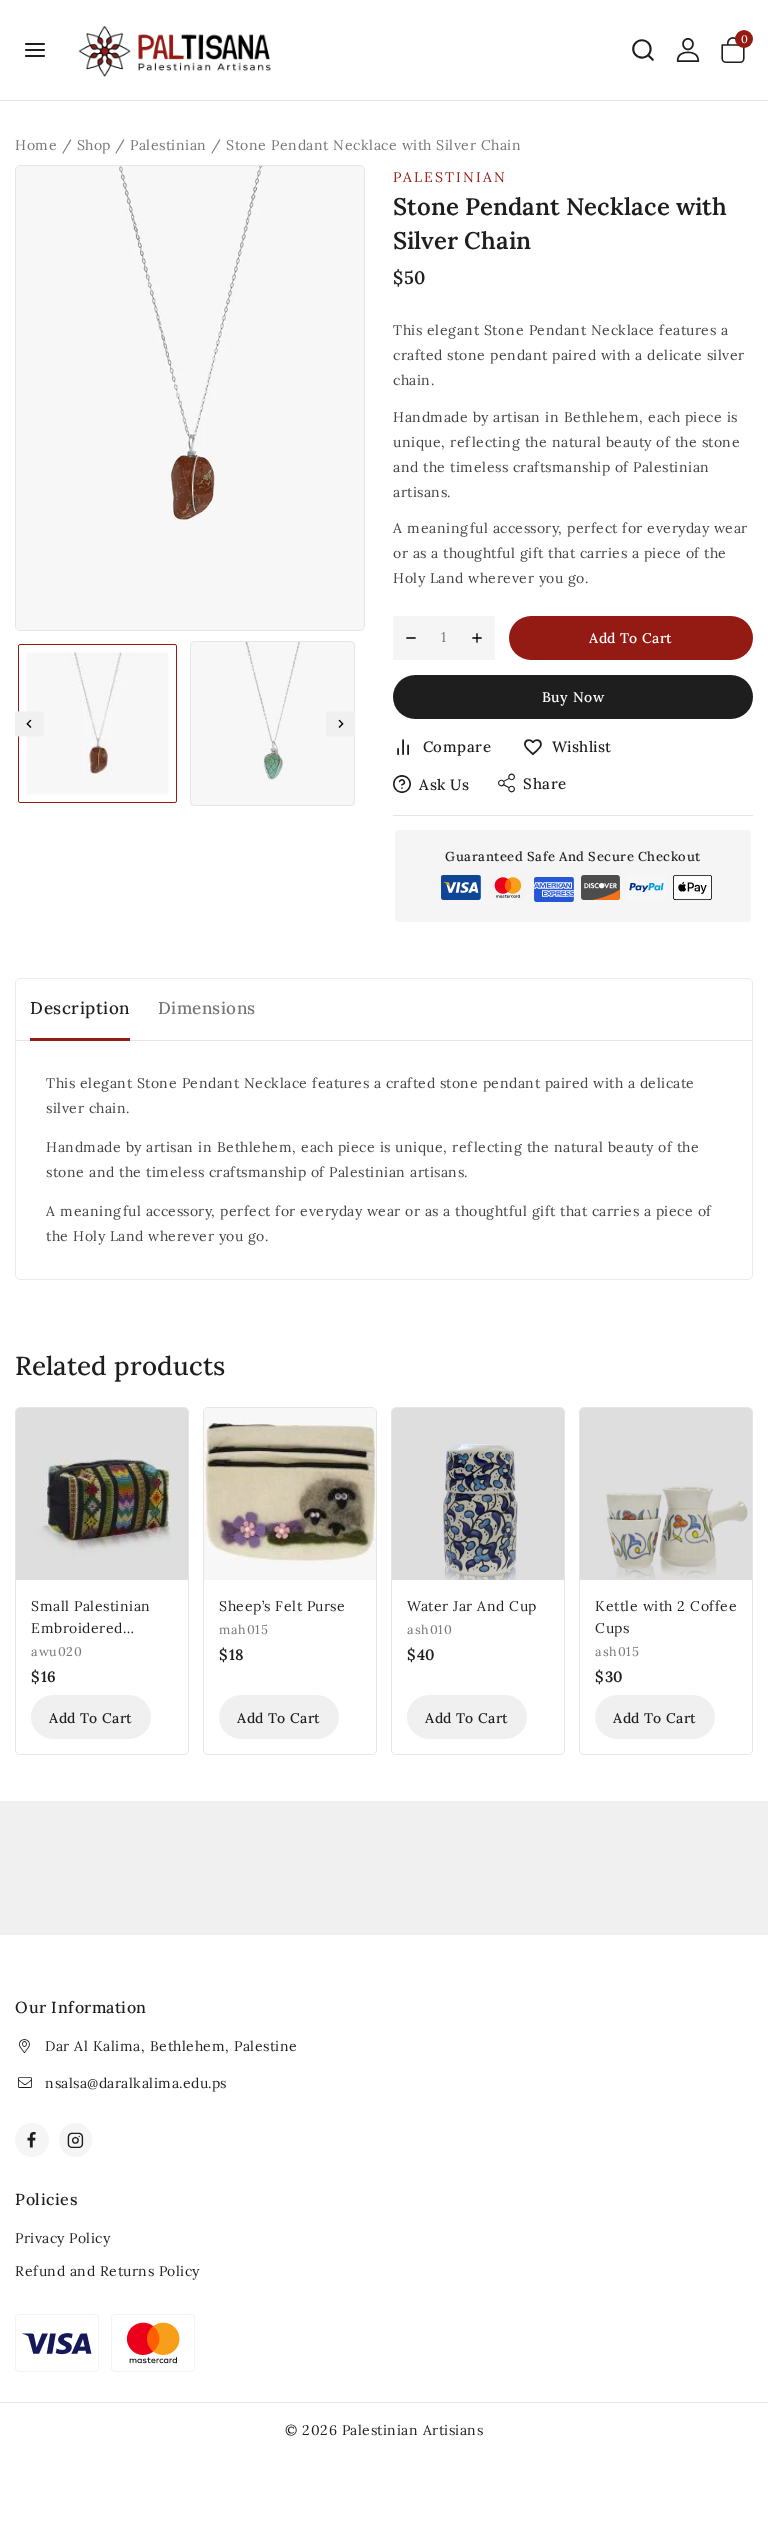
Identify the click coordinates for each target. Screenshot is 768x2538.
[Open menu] (35, 49)
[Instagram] (76, 2140)
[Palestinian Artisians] (176, 50)
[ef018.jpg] (190, 398)
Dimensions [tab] (207, 1008)
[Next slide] (340, 723)
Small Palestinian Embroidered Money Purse (91, 1628)
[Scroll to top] (719, 2429)
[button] (97, 723)
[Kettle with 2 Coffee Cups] (666, 1494)
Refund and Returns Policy (107, 2271)
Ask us (444, 784)
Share (545, 783)
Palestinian (450, 177)
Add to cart (631, 638)
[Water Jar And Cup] (478, 1494)
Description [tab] (80, 1008)
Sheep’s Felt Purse (282, 1606)
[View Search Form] (643, 50)
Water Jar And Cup (472, 1606)
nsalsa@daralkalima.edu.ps (136, 2083)
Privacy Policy (62, 2238)
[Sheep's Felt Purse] (290, 1494)
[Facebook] (32, 2140)
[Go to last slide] (29, 723)
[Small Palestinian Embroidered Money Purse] (102, 1494)
